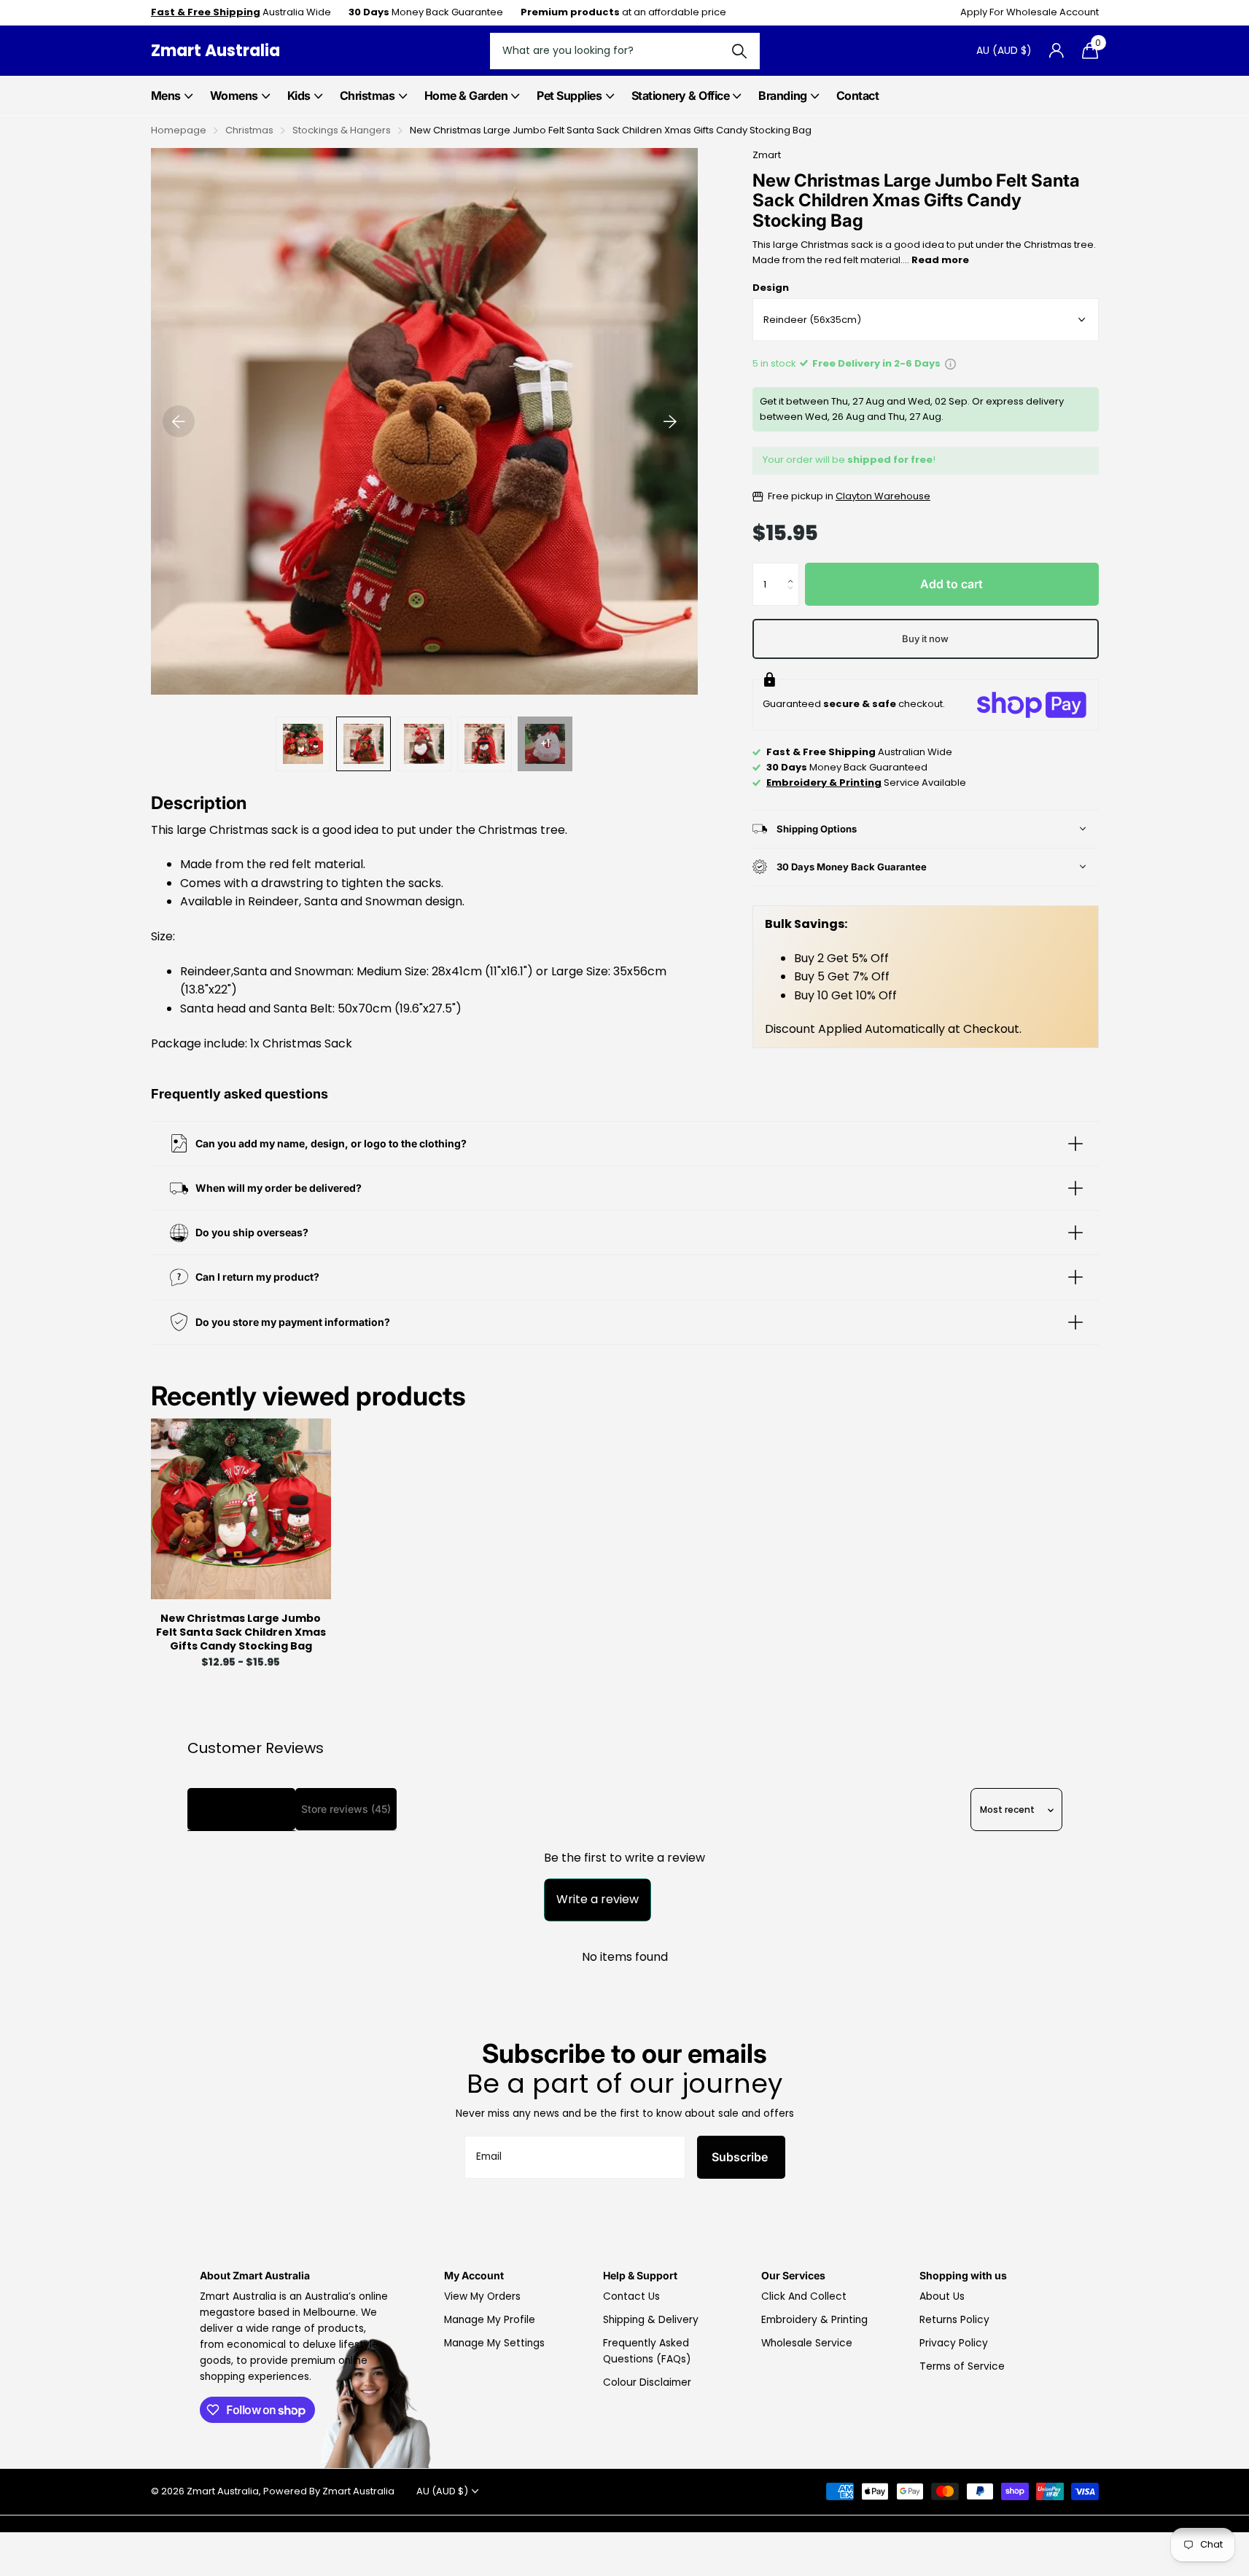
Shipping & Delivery (651, 2320)
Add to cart (952, 584)
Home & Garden (466, 95)
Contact (858, 95)
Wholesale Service (807, 2343)
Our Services (793, 2275)
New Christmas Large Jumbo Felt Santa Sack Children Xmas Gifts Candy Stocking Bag (241, 1633)
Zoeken (740, 51)
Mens (166, 95)
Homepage (179, 130)
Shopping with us (963, 2275)
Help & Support (640, 2275)
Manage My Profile (490, 2320)
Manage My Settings (494, 2343)
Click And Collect (804, 2296)
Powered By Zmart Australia (329, 2491)
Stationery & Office (681, 95)
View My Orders (482, 2296)
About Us (942, 2296)
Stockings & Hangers (342, 130)
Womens (234, 95)
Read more (940, 260)
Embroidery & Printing (814, 2320)
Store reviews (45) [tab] (346, 1809)
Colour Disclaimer (647, 2382)
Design (771, 288)
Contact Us (631, 2296)
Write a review (598, 1899)
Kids (299, 95)
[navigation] (179, 421)
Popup (950, 363)
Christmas (367, 95)
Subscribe (741, 2157)
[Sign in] (1057, 51)
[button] (794, 570)
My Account (474, 2275)
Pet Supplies (569, 95)
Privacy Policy (954, 2343)
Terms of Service (962, 2366)
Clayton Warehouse (883, 496)
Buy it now (925, 639)
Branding (782, 95)
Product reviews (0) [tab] (241, 1809)
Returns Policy (954, 2320)
